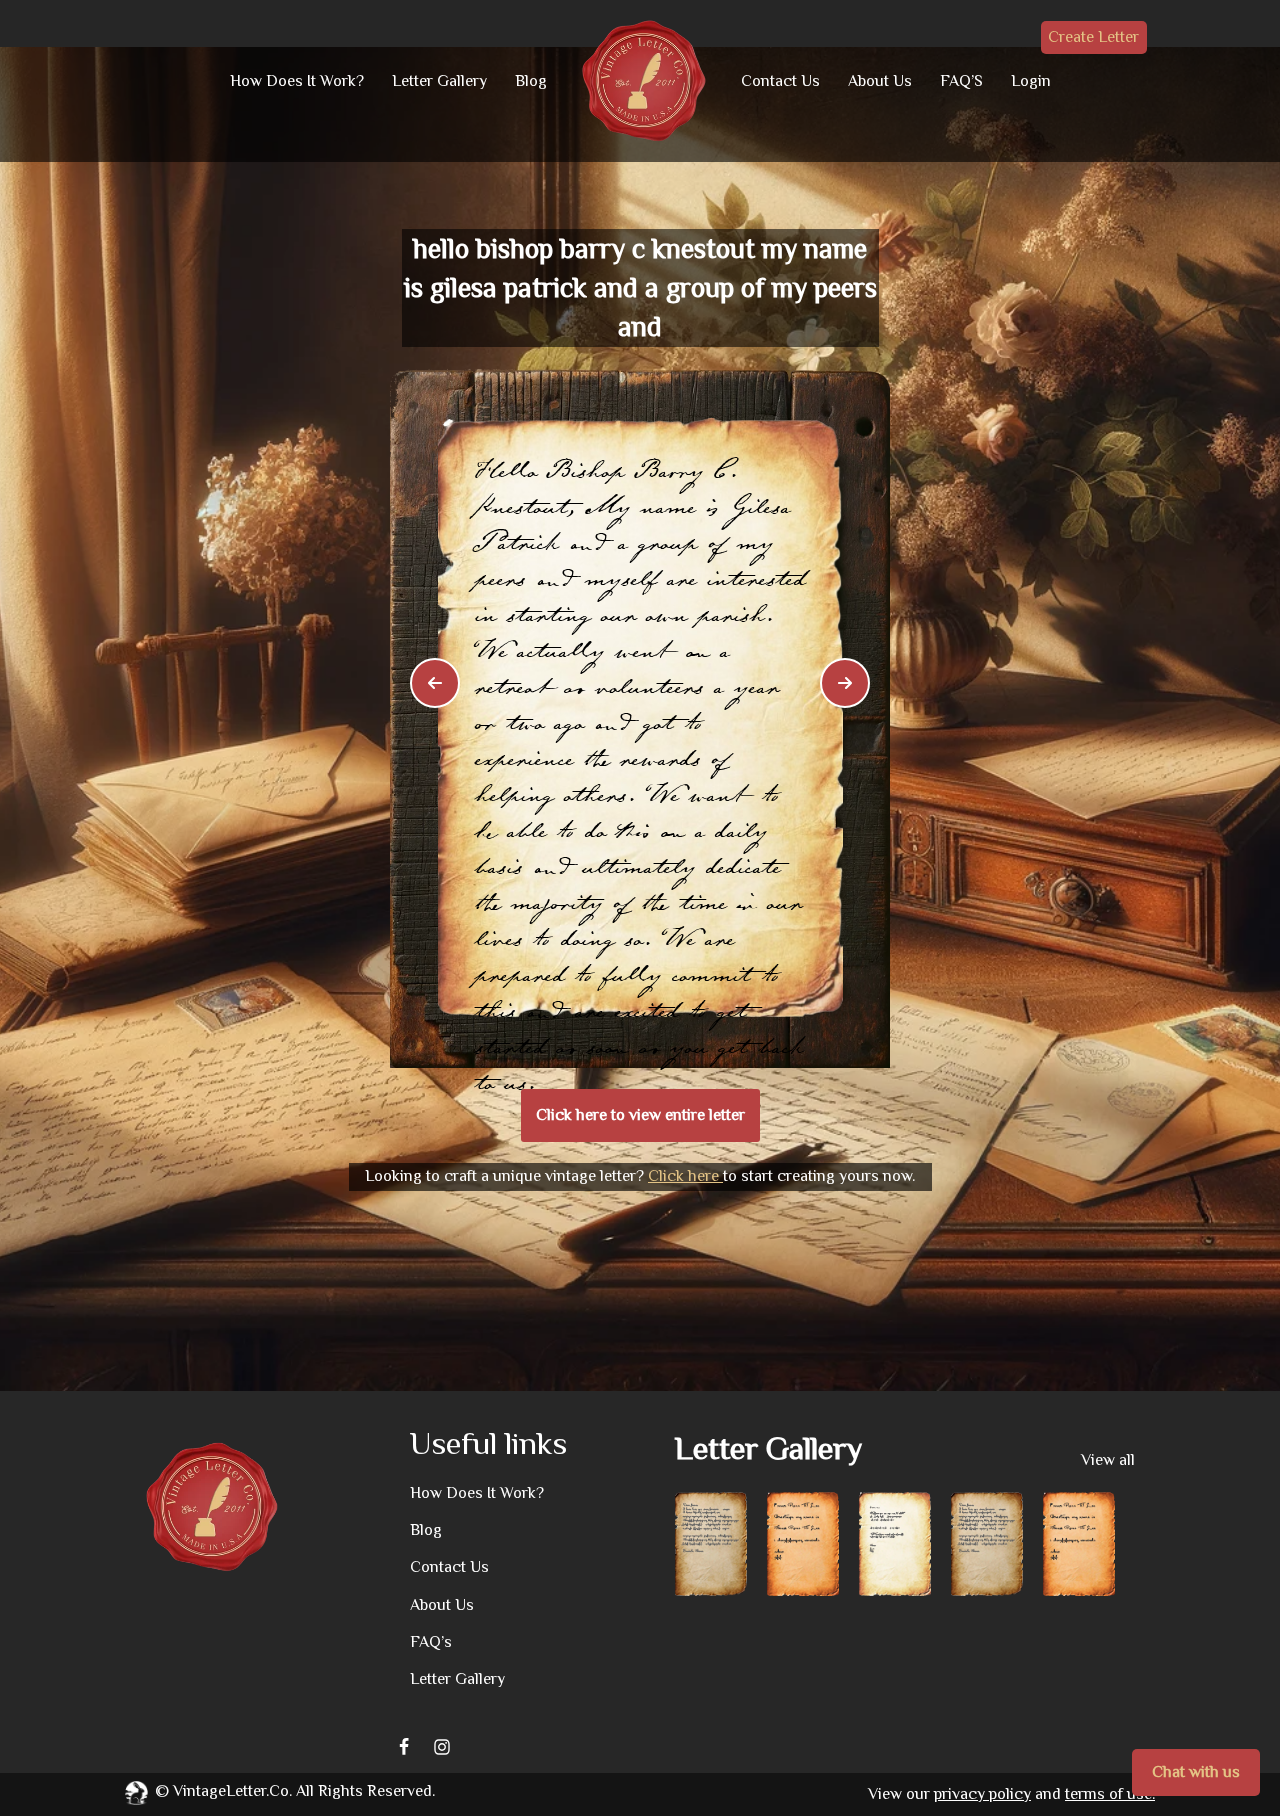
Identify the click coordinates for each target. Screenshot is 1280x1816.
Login (1031, 81)
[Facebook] (404, 1747)
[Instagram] (442, 1747)
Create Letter (1093, 37)
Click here (685, 1176)
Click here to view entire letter (640, 1115)
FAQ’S (961, 81)
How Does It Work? (297, 81)
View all (1108, 1460)
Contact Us (780, 81)
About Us (880, 81)
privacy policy (982, 1794)
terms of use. (1110, 1794)
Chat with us (1196, 1772)
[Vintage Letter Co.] (644, 81)
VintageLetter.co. (232, 1791)
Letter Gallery (439, 81)
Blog (531, 81)
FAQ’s (431, 1642)
